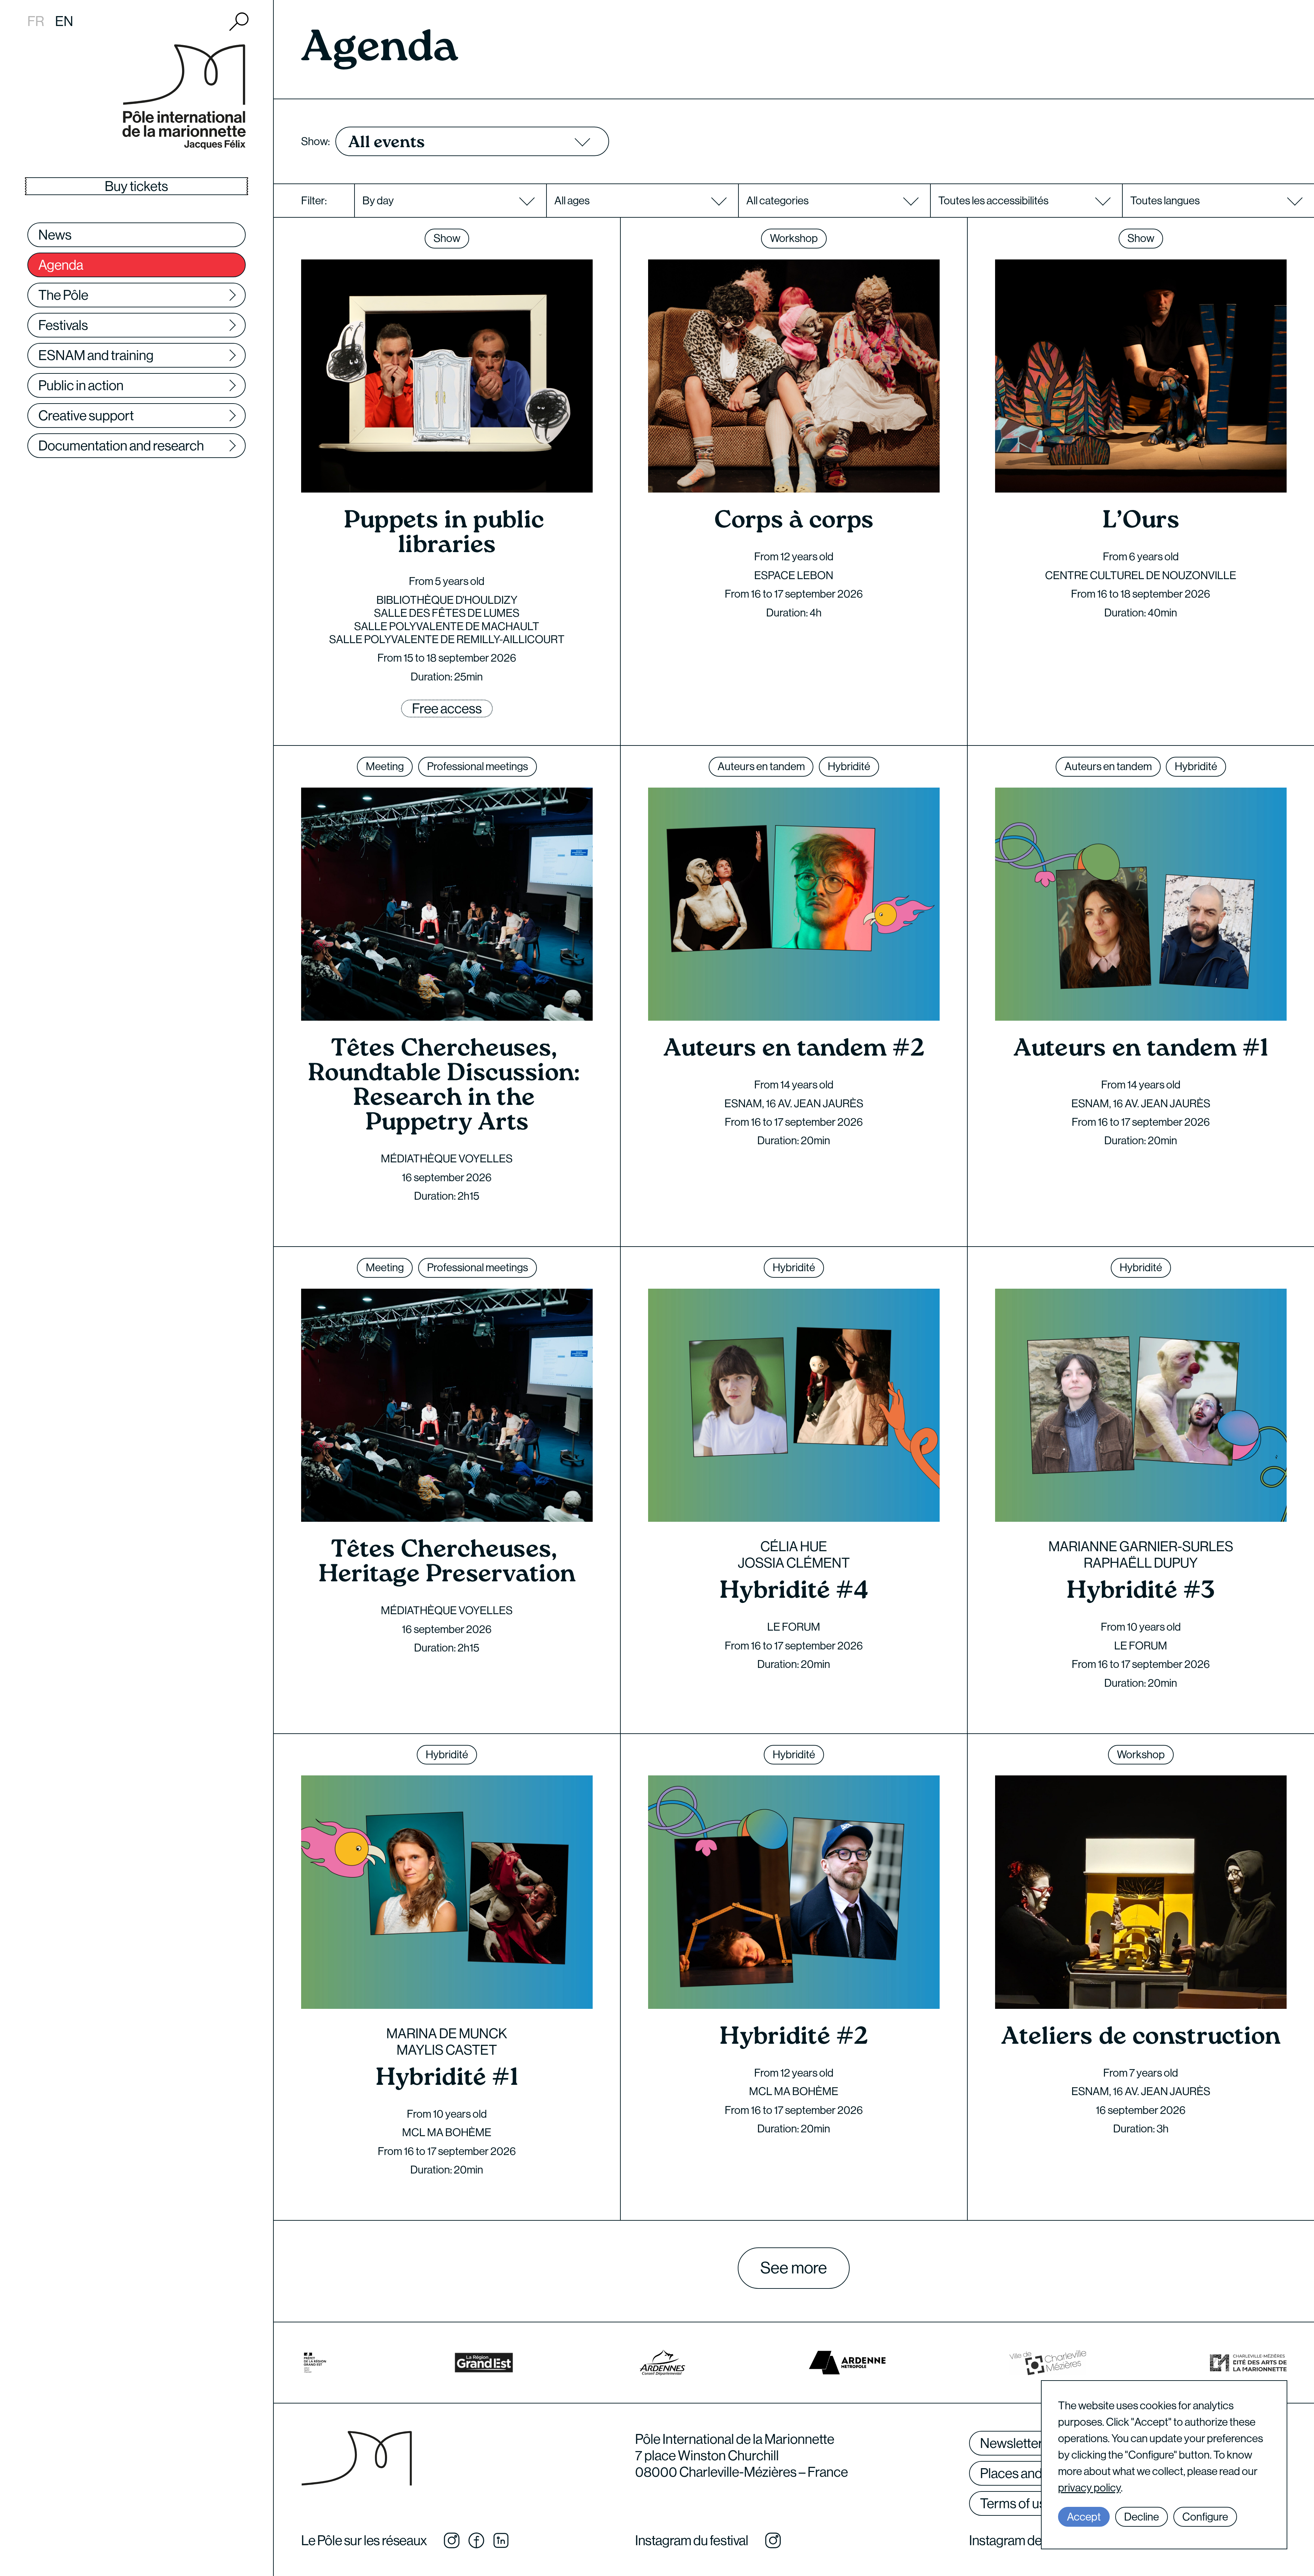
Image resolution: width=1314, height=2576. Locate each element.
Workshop (794, 238)
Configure (1205, 2517)
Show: (315, 141)
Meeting (385, 766)
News (55, 235)
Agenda (61, 265)
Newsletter (1012, 2443)
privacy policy (1089, 2488)
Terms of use (1016, 2503)
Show (447, 238)
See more (794, 2268)
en (64, 21)
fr (36, 21)
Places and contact (1034, 2473)
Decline (1142, 2517)
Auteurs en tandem (761, 766)
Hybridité (849, 766)
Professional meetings (478, 766)
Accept (1084, 2517)
